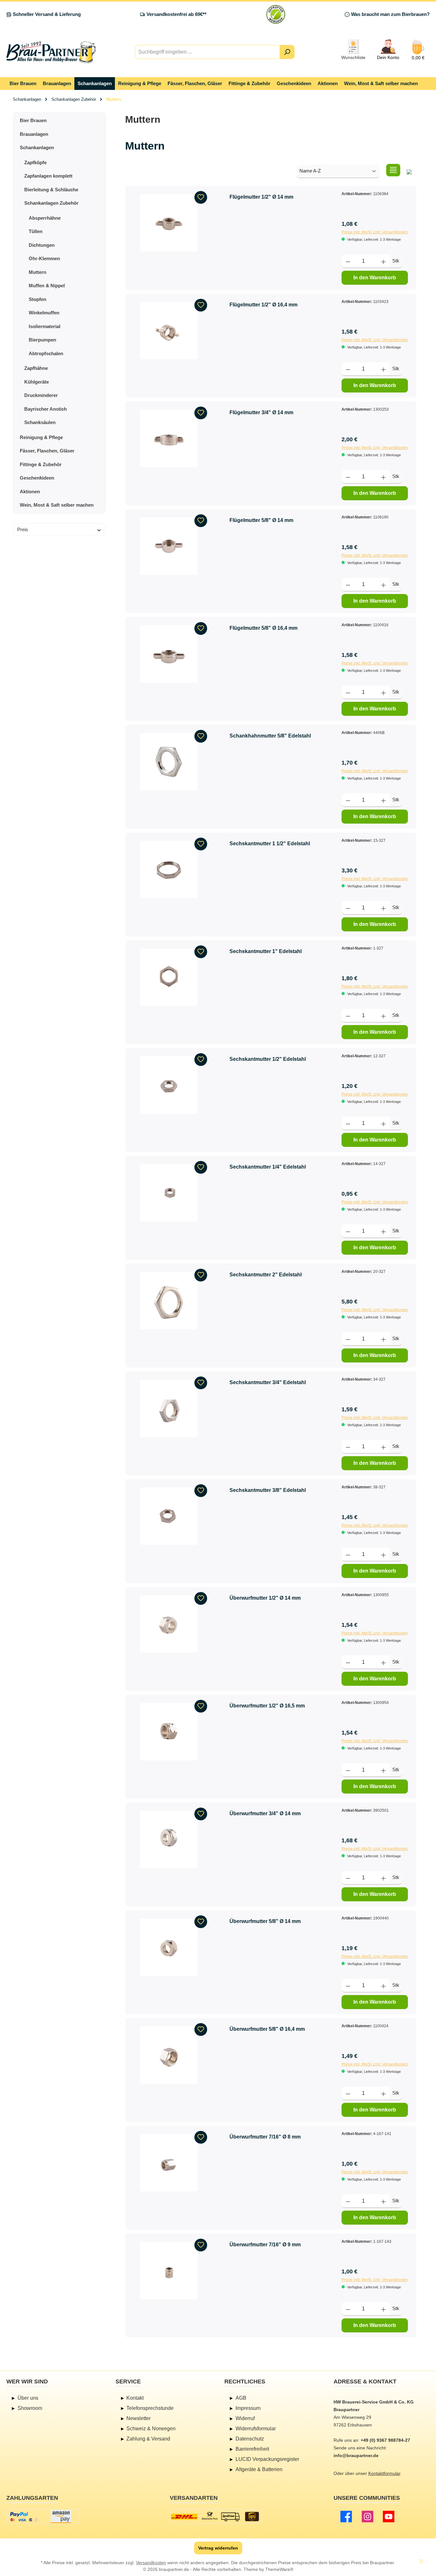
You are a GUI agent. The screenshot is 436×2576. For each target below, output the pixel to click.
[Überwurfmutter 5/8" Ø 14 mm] (169, 1947)
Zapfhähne (36, 368)
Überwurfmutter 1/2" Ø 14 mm (265, 1598)
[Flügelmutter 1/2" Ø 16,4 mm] (169, 331)
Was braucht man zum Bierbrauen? (390, 14)
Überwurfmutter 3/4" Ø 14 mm (265, 1813)
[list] (393, 170)
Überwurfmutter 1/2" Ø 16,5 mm (267, 1706)
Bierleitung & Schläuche (51, 190)
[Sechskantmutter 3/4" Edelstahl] (169, 1408)
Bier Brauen (33, 120)
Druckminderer (41, 395)
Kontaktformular (384, 2473)
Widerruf (245, 2418)
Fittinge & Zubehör (41, 464)
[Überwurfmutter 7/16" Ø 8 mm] (169, 2163)
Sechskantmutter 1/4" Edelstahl (268, 1167)
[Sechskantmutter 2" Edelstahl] (169, 1301)
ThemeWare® (279, 2569)
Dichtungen (42, 245)
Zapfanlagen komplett (48, 176)
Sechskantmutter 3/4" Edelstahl (268, 1382)
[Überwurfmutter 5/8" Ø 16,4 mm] (169, 2055)
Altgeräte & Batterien (259, 2469)
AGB (241, 2398)
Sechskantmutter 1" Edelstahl (266, 951)
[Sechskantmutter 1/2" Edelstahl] (169, 1085)
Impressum (248, 2408)
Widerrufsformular (256, 2429)
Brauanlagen (34, 134)
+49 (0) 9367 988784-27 (385, 2440)
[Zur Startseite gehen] (51, 52)
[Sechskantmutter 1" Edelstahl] (169, 977)
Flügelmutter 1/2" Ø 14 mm (261, 197)
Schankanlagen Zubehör (51, 203)
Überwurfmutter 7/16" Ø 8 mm (265, 2137)
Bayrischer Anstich (45, 409)
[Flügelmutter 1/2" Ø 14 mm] (169, 223)
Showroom (30, 2408)
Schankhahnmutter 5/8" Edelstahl (270, 736)
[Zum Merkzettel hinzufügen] (201, 197)
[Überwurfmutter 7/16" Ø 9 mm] (169, 2271)
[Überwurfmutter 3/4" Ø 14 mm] (169, 1839)
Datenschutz (250, 2439)
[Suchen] (287, 52)
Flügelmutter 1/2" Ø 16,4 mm (263, 305)
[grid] (409, 170)
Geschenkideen (37, 478)
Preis (23, 529)
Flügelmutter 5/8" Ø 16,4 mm (263, 628)
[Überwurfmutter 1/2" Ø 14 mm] (169, 1624)
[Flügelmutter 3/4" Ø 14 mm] (169, 438)
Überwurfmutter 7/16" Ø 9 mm (265, 2245)
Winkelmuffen (44, 313)
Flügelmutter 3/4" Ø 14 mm (261, 412)
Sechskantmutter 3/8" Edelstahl (268, 1490)
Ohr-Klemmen (44, 258)
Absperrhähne (45, 218)
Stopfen (38, 299)
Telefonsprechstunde (150, 2408)
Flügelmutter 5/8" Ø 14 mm (261, 520)
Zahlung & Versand (148, 2439)
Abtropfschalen (46, 353)
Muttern (38, 272)
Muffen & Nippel (47, 286)
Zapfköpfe (35, 162)
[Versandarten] (216, 2517)
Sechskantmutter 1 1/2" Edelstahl (270, 844)
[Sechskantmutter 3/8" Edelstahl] (169, 1516)
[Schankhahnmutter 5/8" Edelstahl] (169, 762)
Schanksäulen (40, 422)
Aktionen (30, 492)
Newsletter (139, 2418)
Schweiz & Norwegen (151, 2429)
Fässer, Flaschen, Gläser (47, 451)
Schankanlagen (37, 147)
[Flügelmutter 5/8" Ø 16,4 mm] (169, 654)
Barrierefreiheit (252, 2449)
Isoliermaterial (45, 326)
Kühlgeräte (37, 382)
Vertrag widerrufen (218, 2548)
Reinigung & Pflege (41, 437)
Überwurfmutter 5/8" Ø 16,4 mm (267, 2029)
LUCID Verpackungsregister (267, 2459)
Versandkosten (151, 2563)
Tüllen (36, 231)
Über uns (28, 2398)
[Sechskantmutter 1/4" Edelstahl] (169, 1193)
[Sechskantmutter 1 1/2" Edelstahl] (169, 870)
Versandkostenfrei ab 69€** (177, 14)
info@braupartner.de (356, 2455)
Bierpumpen (42, 340)
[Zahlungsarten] (43, 2517)
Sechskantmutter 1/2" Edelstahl (268, 1059)
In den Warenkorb (375, 278)
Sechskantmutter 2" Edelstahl (266, 1275)
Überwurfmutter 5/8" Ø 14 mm (265, 1921)
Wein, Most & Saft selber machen (57, 505)
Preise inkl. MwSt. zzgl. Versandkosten (375, 232)
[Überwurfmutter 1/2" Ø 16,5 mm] (169, 1732)
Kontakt (135, 2398)
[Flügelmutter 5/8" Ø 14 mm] (169, 546)
